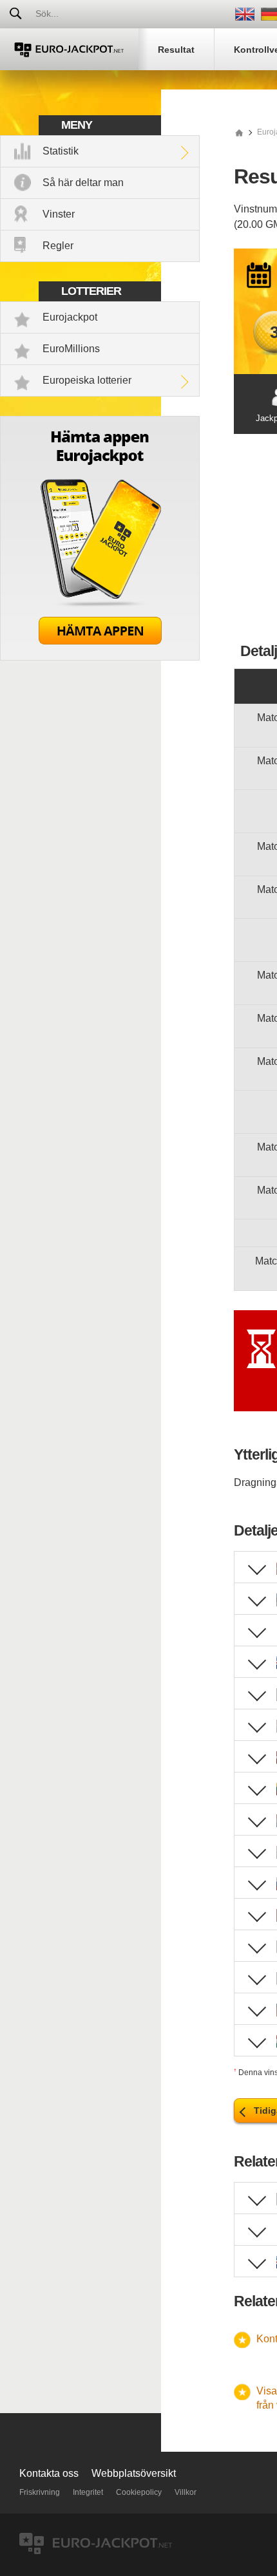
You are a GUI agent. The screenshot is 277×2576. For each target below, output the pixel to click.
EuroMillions (71, 349)
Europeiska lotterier (87, 380)
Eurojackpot (70, 317)
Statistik (61, 151)
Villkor (186, 2492)
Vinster (59, 214)
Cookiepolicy (139, 2492)
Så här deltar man (83, 183)
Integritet (88, 2492)
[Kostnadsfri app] (100, 657)
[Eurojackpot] (69, 49)
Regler (58, 246)
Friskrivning (40, 2492)
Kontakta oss (49, 2473)
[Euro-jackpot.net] (239, 132)
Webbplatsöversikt (134, 2473)
